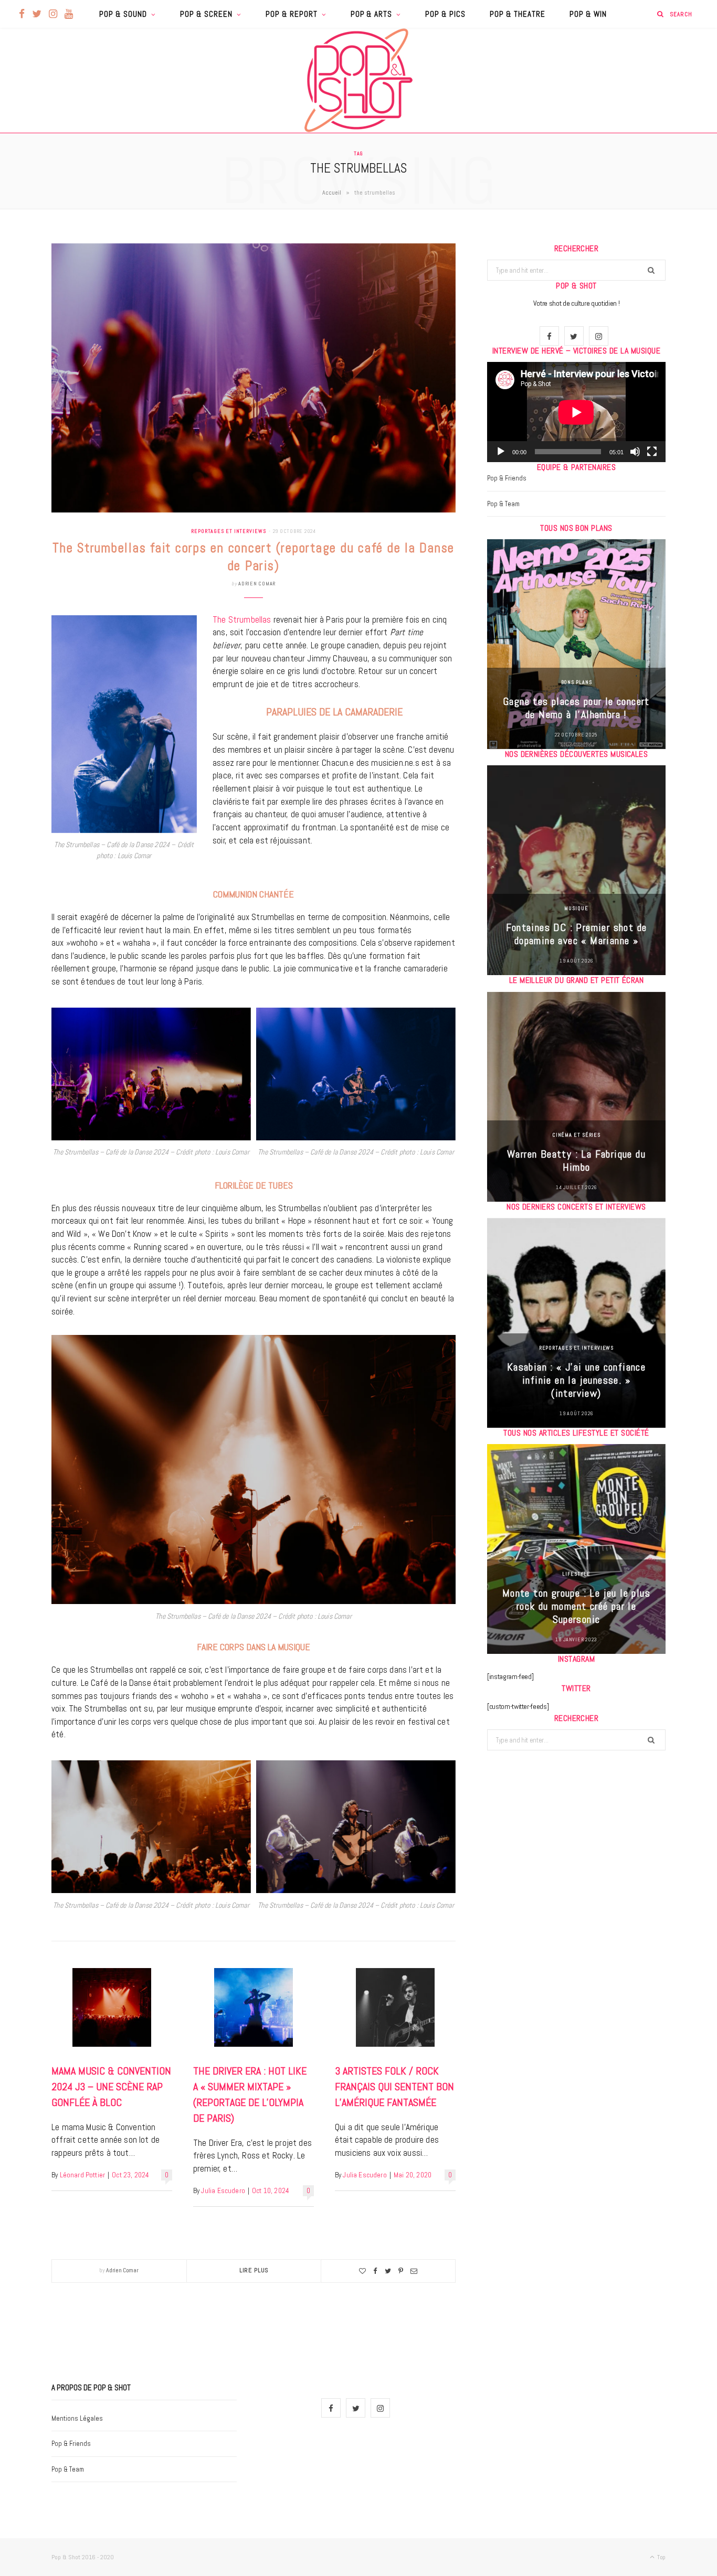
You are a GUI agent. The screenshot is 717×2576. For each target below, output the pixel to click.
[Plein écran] (652, 452)
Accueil (332, 193)
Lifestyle (576, 1574)
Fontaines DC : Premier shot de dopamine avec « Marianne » (577, 934)
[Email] (414, 2271)
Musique (576, 908)
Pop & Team (503, 504)
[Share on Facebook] (375, 2271)
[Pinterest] (401, 2271)
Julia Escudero (223, 2191)
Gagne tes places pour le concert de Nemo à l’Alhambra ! (576, 708)
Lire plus (254, 2270)
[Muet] (635, 452)
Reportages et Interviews (229, 531)
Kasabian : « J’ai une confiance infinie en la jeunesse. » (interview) (576, 1380)
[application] (576, 412)
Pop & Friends (507, 478)
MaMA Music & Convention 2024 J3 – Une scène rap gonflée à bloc (111, 2087)
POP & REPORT (292, 14)
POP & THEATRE (518, 14)
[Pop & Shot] (358, 80)
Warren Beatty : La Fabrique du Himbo (576, 1161)
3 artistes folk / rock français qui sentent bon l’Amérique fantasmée (394, 2087)
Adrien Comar (257, 584)
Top (661, 2557)
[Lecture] (501, 452)
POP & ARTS (372, 14)
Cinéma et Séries (576, 1135)
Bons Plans (577, 682)
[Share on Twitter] (388, 2271)
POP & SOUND (123, 14)
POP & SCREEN (206, 14)
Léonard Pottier (83, 2175)
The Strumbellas (242, 619)
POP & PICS (445, 14)
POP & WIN (588, 14)
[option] (576, 644)
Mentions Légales (77, 2418)
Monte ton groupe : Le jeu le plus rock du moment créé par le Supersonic (576, 1606)
